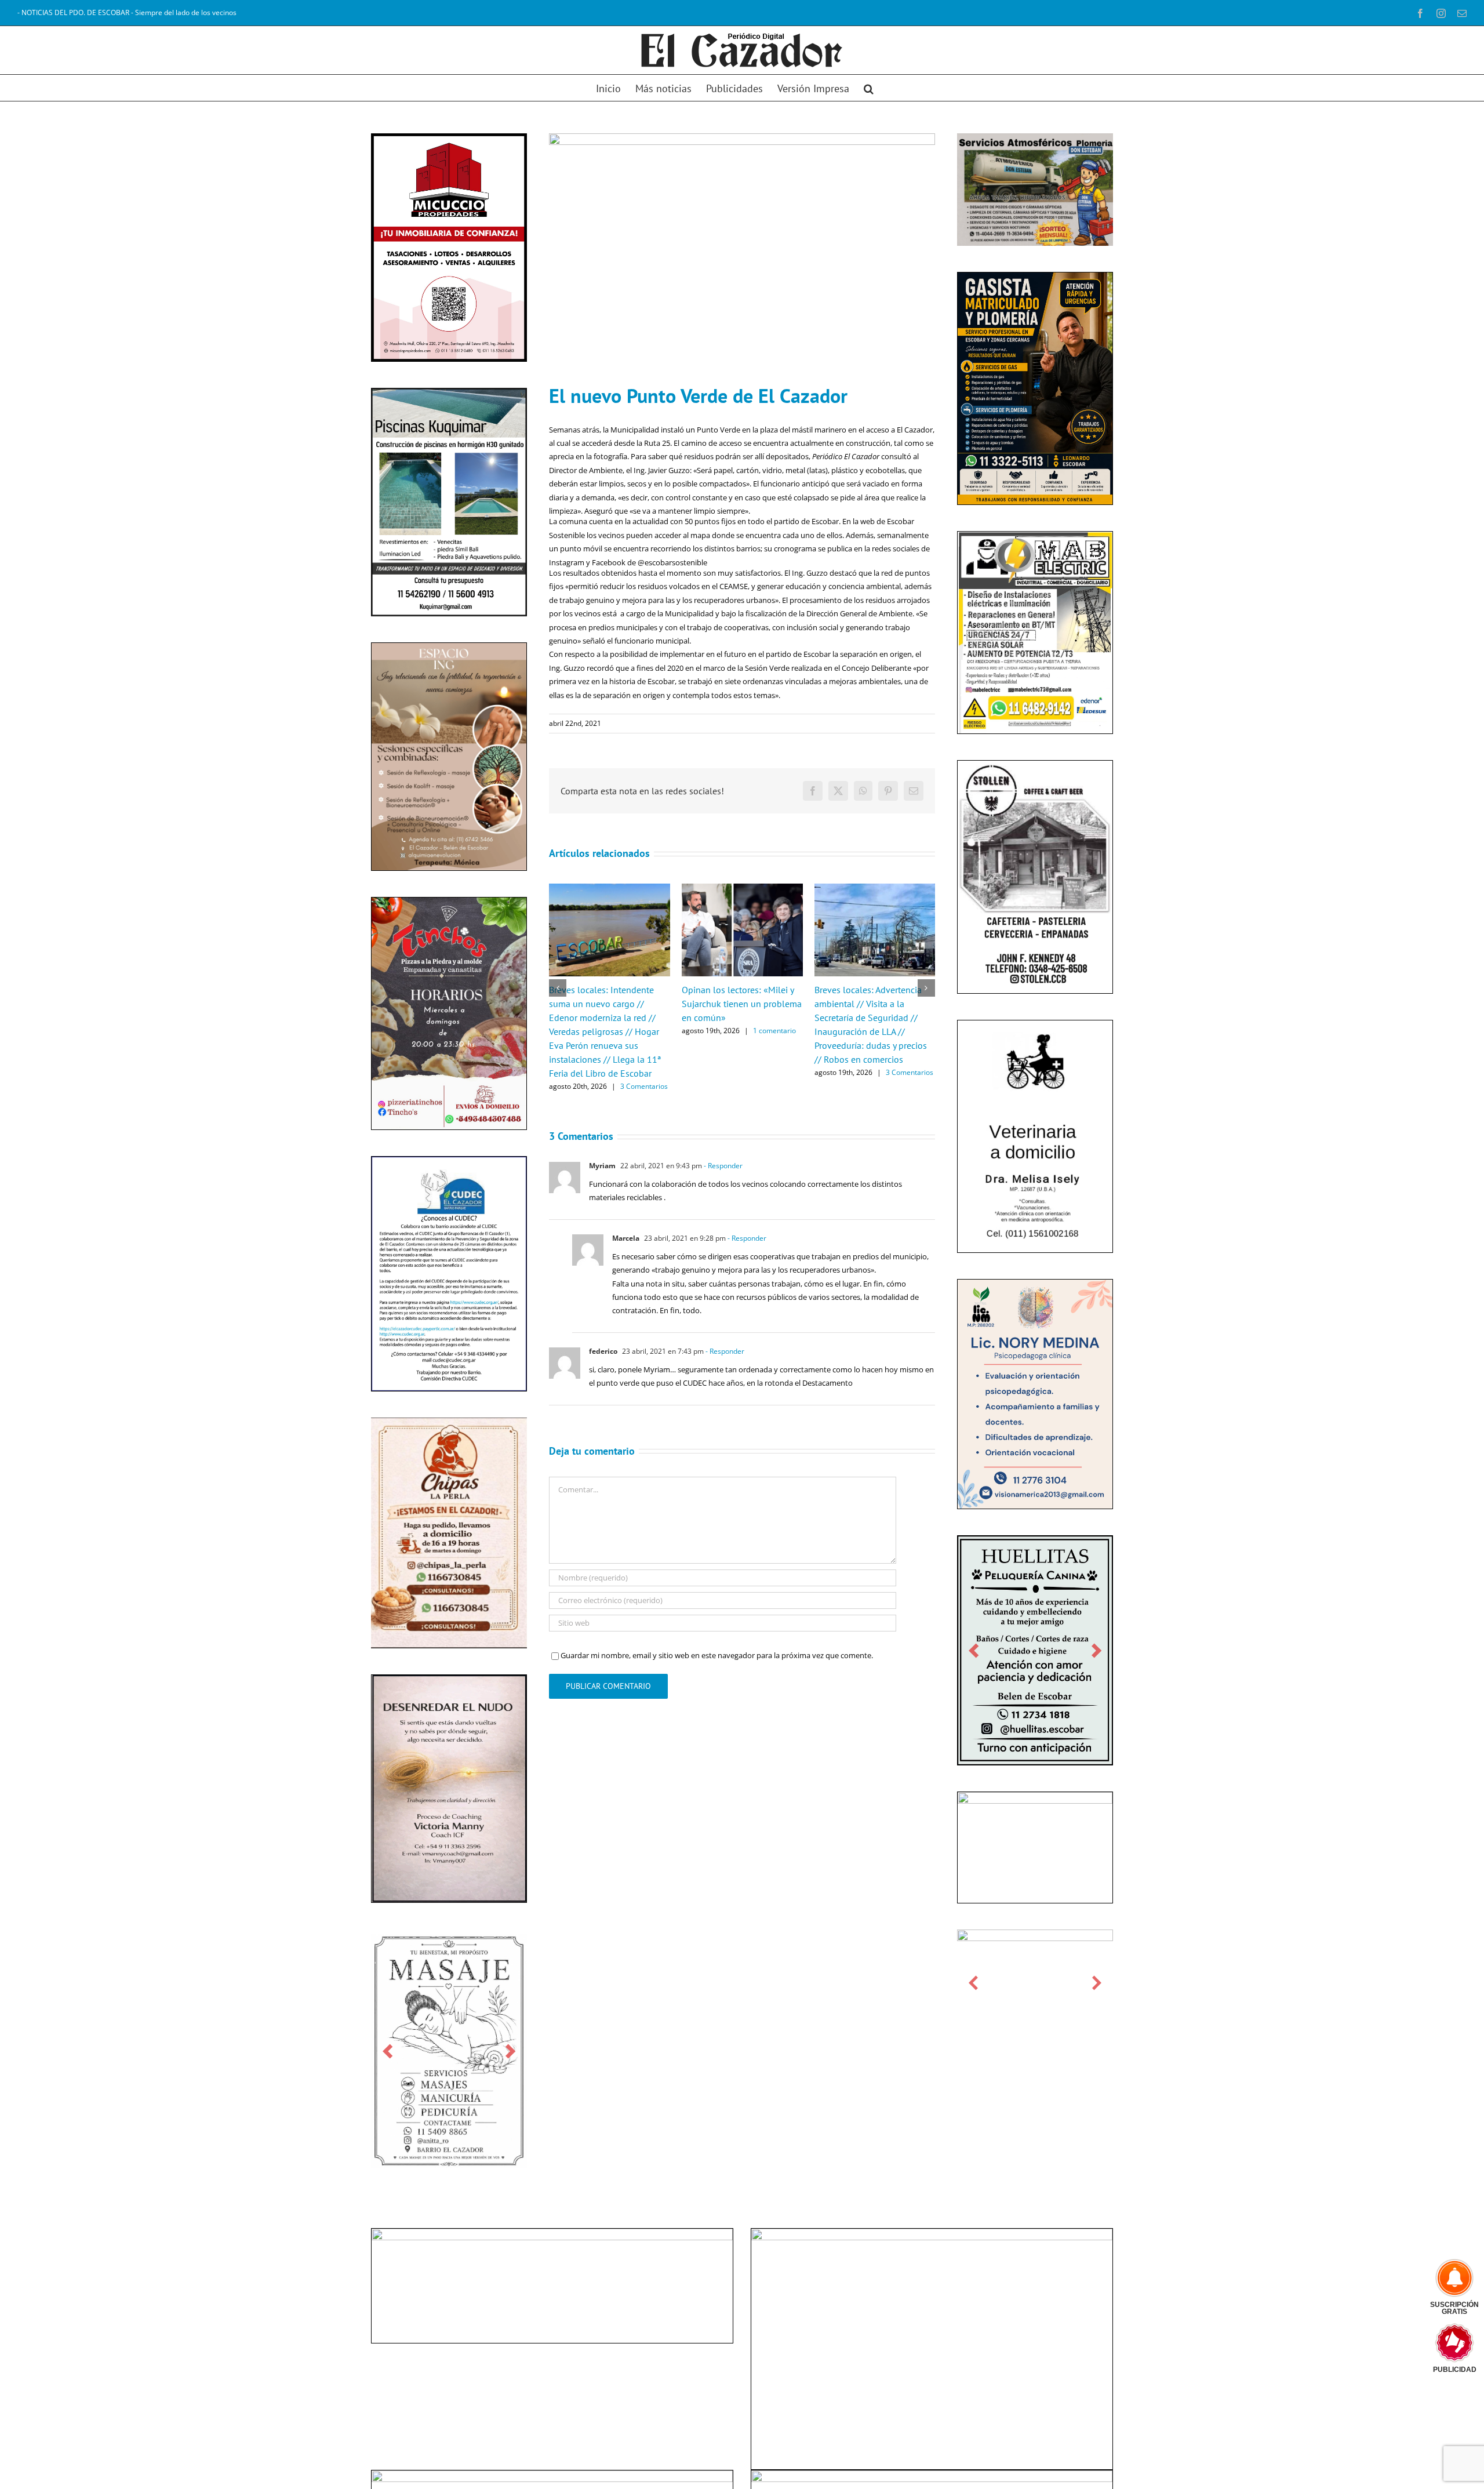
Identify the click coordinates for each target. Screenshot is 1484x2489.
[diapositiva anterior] (388, 2051)
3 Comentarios (644, 1086)
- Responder (722, 1166)
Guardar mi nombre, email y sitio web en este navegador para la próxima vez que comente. (717, 1655)
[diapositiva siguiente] (510, 2051)
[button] (869, 88)
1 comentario (774, 1031)
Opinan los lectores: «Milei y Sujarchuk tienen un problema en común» (742, 1004)
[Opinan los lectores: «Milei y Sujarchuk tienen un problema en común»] (742, 889)
